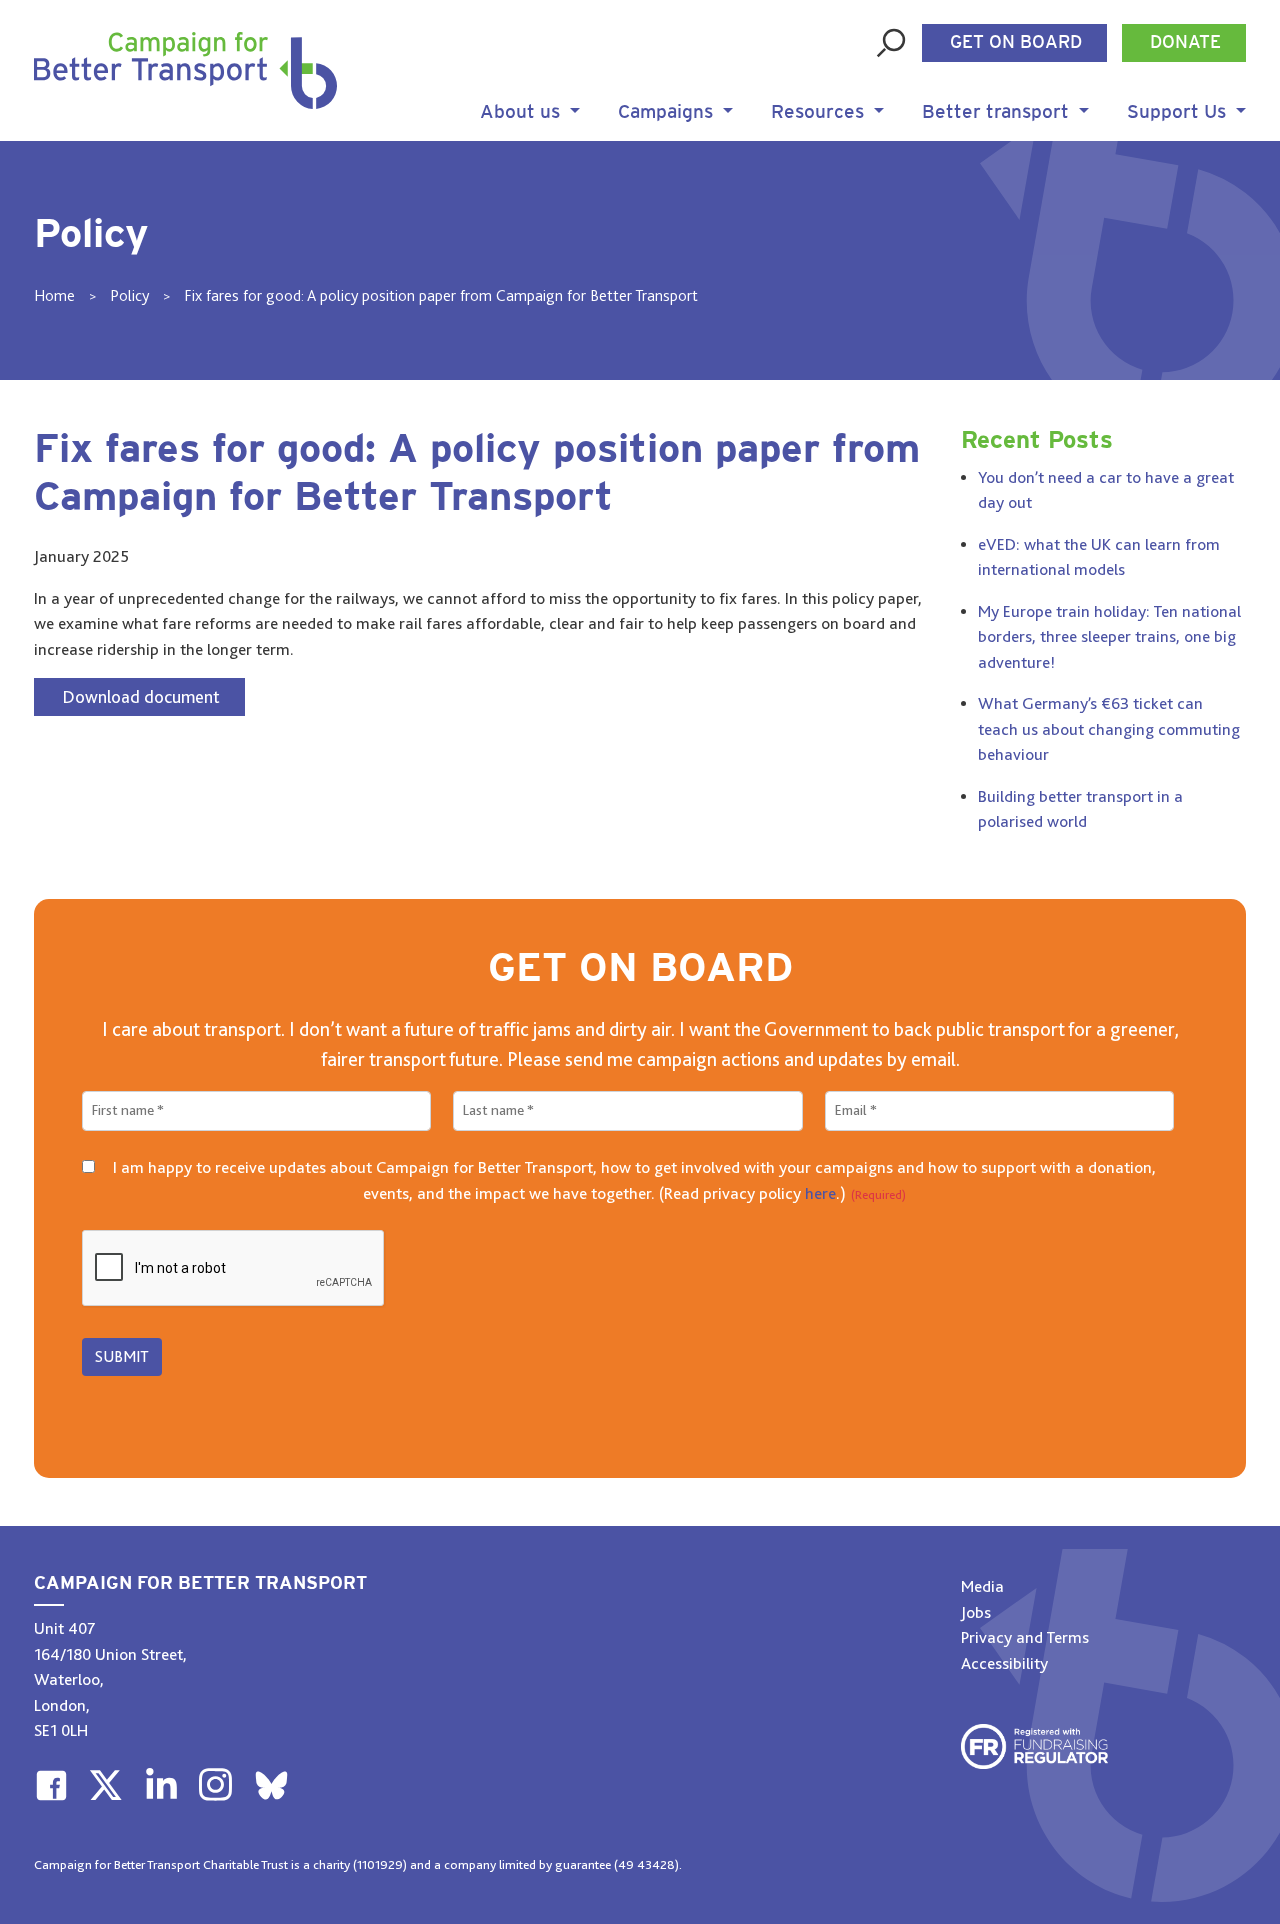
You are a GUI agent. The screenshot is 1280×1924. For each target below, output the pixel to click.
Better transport (995, 113)
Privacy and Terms (1025, 1637)
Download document (141, 697)
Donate (1185, 43)
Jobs (976, 1612)
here (820, 1193)
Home (54, 296)
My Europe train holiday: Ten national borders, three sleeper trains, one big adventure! (1109, 637)
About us (520, 113)
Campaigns (665, 113)
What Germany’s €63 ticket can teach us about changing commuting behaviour (1109, 729)
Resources (817, 113)
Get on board (1016, 43)
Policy (129, 296)
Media (982, 1586)
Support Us (1176, 113)
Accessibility (1004, 1663)
